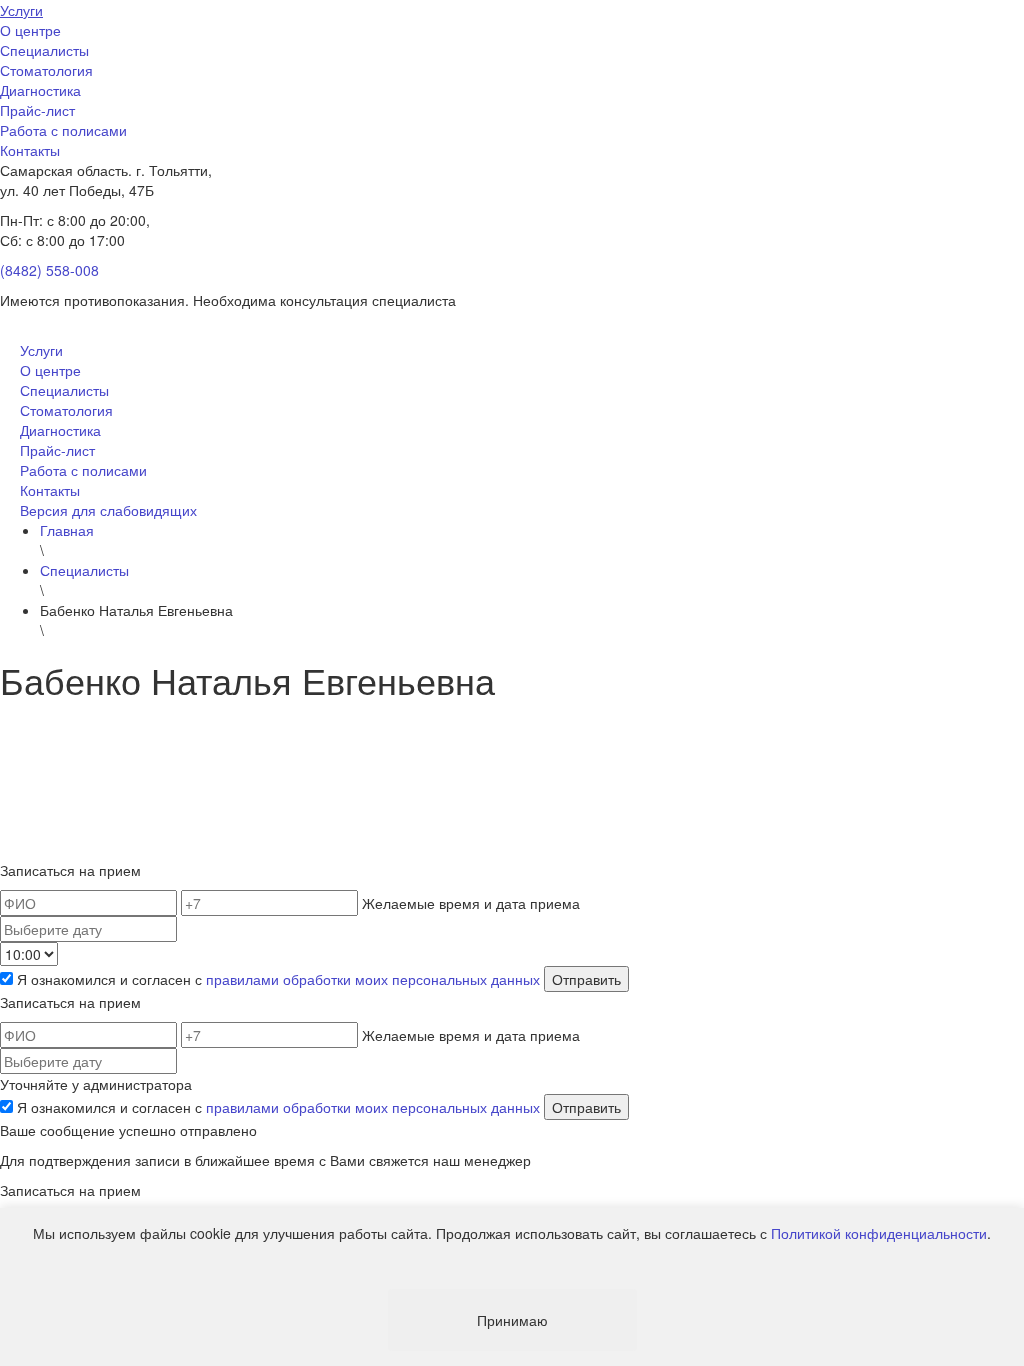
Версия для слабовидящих (108, 510)
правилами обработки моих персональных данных (373, 979)
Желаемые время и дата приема (471, 903)
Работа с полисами (63, 130)
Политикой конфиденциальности (879, 1233)
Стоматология (46, 70)
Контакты (30, 150)
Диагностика (40, 90)
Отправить (586, 979)
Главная (67, 530)
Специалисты (44, 50)
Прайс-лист (37, 110)
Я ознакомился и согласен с (278, 979)
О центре (30, 30)
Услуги (21, 10)
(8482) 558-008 (49, 270)
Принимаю (512, 1320)
